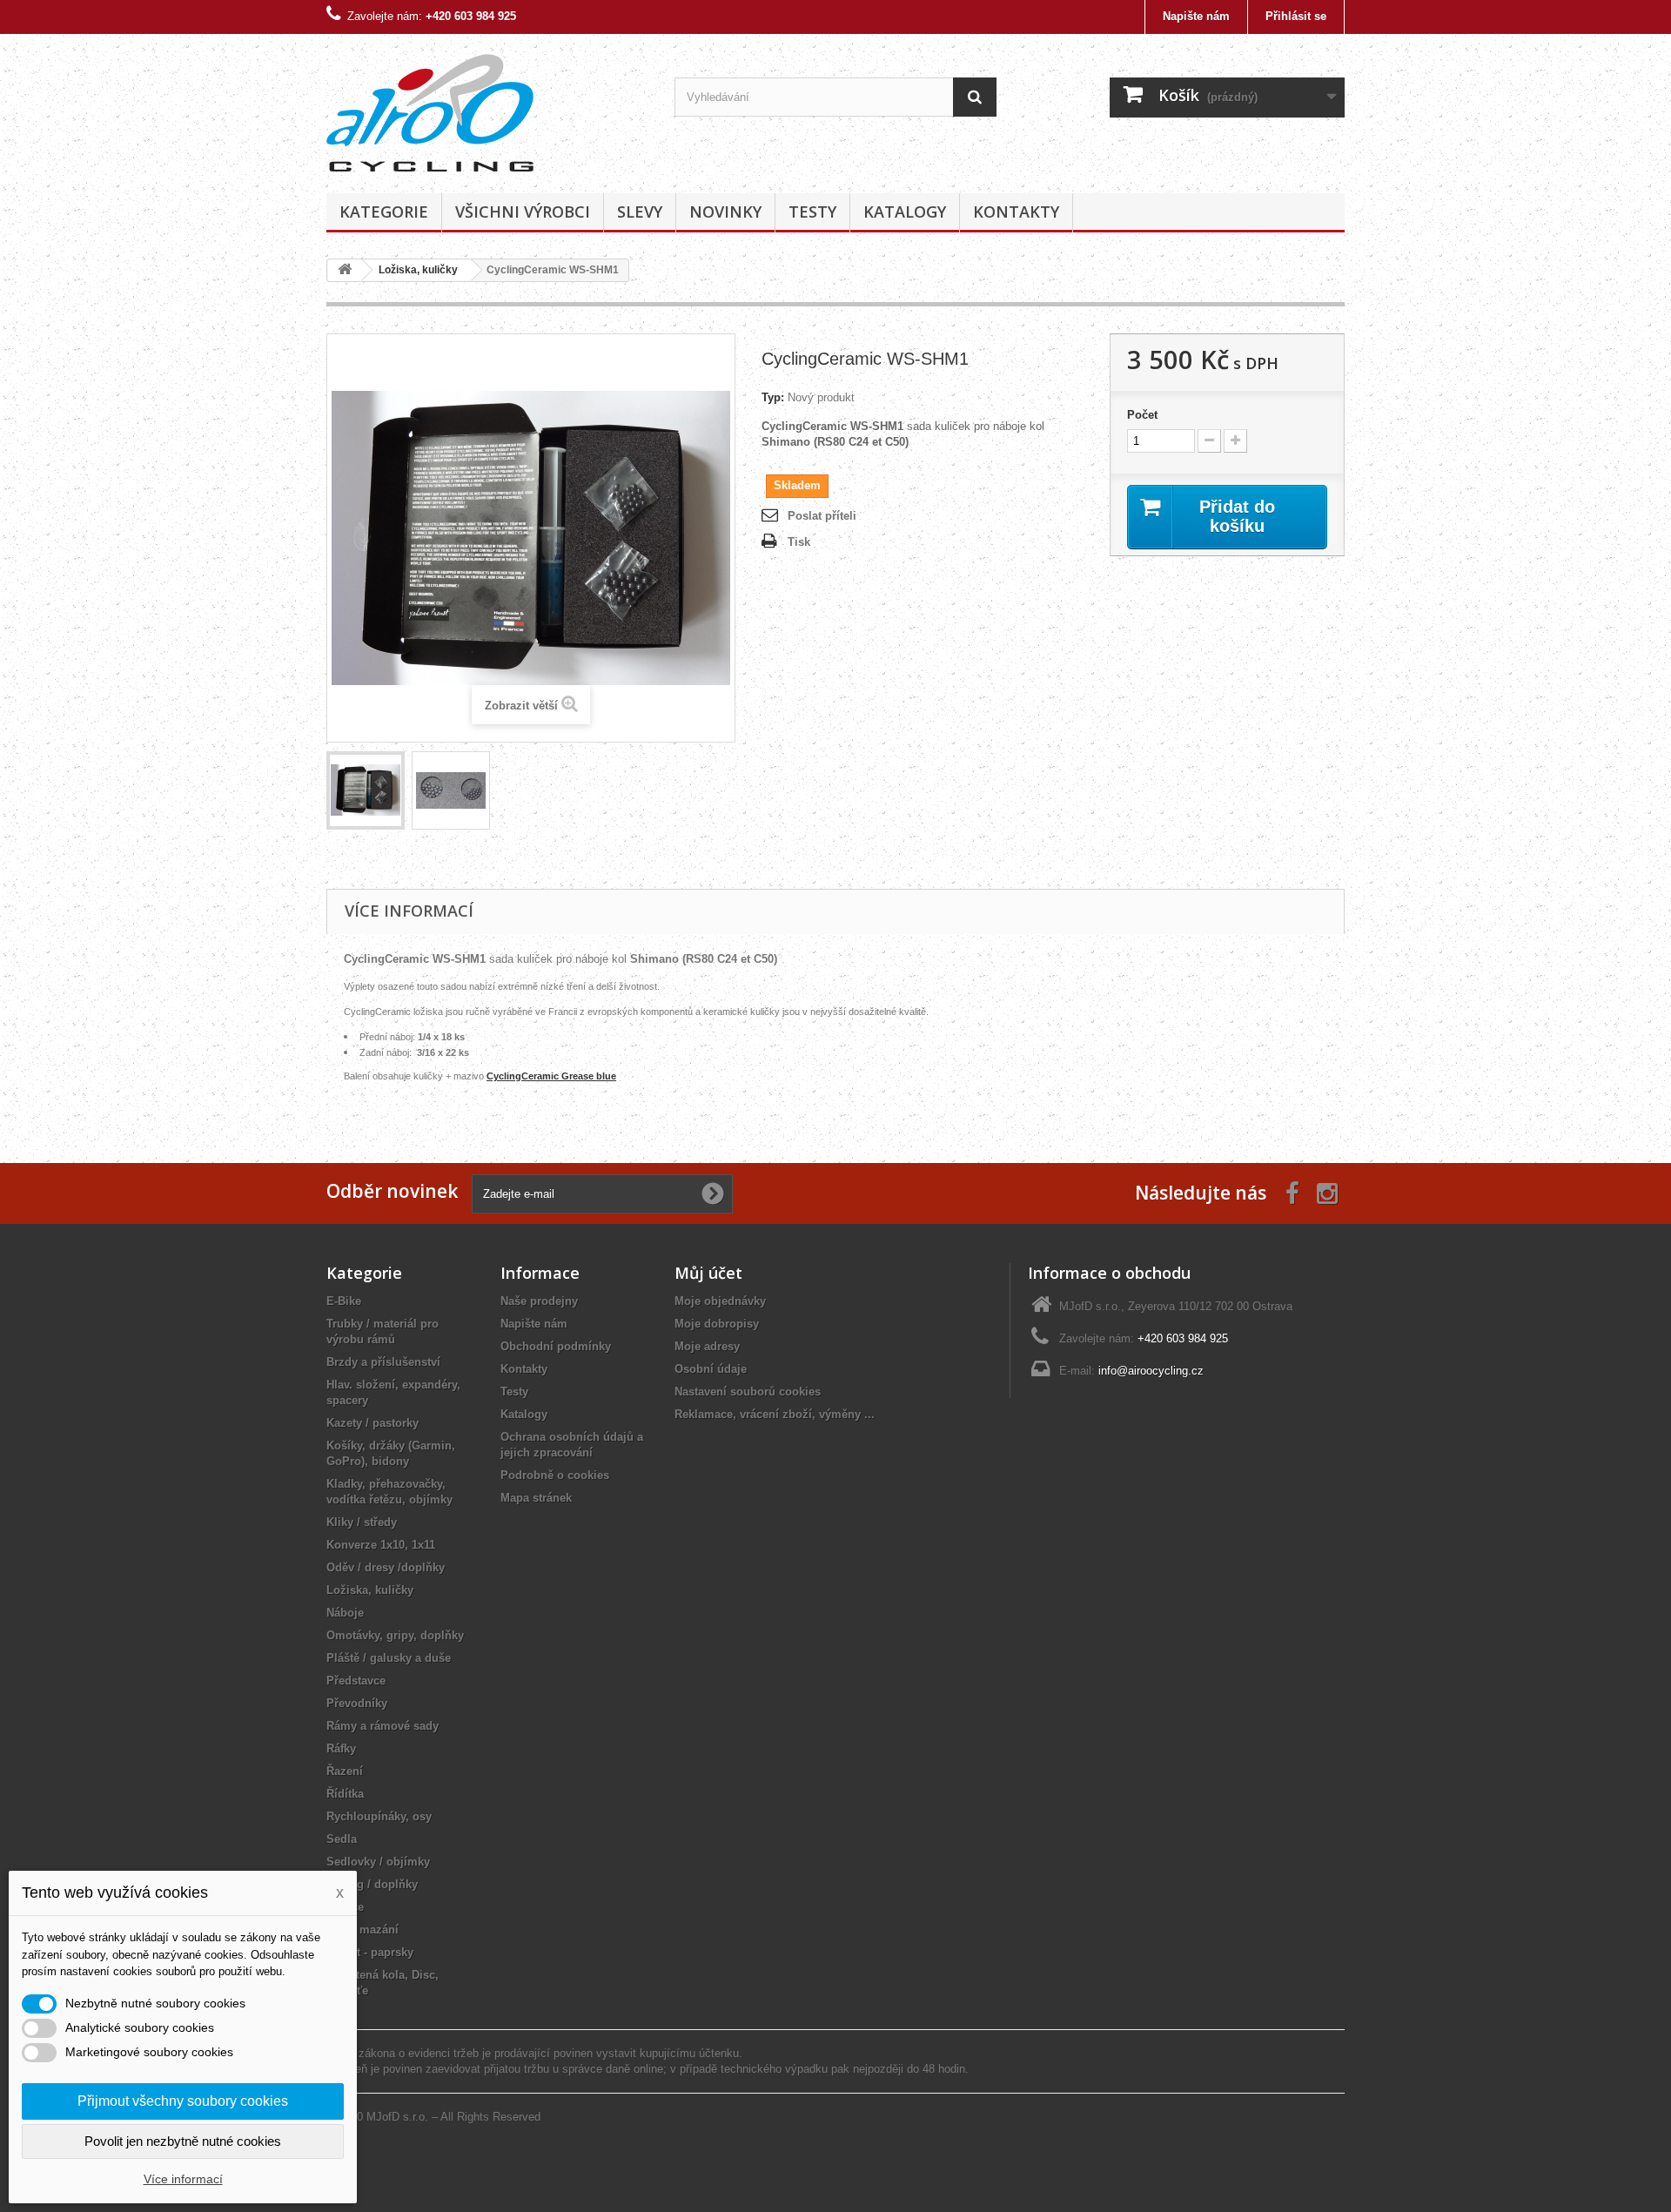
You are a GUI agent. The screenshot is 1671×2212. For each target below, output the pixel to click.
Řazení (345, 1771)
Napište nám (1196, 16)
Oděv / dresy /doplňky (386, 1567)
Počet (1142, 415)
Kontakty (1016, 212)
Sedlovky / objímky (378, 1862)
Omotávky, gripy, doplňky (395, 1635)
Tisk (799, 542)
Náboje (345, 1613)
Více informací (183, 2179)
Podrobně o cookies (555, 1475)
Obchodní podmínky (556, 1346)
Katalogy (905, 212)
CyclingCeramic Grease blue (551, 1076)
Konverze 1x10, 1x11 (381, 1545)
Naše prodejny (539, 1301)
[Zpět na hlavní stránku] (345, 270)
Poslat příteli (822, 516)
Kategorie (384, 212)
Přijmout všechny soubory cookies (183, 2101)
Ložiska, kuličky (370, 1590)
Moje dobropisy (717, 1324)
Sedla (342, 1839)
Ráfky (341, 1748)
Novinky (725, 212)
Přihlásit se (1296, 16)
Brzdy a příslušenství (383, 1362)
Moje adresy (707, 1346)
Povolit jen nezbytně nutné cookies (183, 2141)
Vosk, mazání (362, 1930)
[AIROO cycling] (487, 109)
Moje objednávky (720, 1301)
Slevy (640, 212)
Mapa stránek (536, 1498)
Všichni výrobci (523, 212)
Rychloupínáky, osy (379, 1816)
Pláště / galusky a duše (389, 1658)
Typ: (773, 397)
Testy (812, 212)
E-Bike (344, 1301)
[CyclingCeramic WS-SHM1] (366, 790)
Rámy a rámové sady (383, 1726)
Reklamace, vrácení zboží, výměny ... (775, 1414)
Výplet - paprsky (370, 1952)
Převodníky (357, 1703)
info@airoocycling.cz (1151, 1371)
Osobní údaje (711, 1369)
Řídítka (345, 1794)
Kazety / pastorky (372, 1423)
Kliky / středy (362, 1522)
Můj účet (708, 1273)
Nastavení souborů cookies (748, 1392)
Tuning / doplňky (372, 1884)
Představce (356, 1681)
